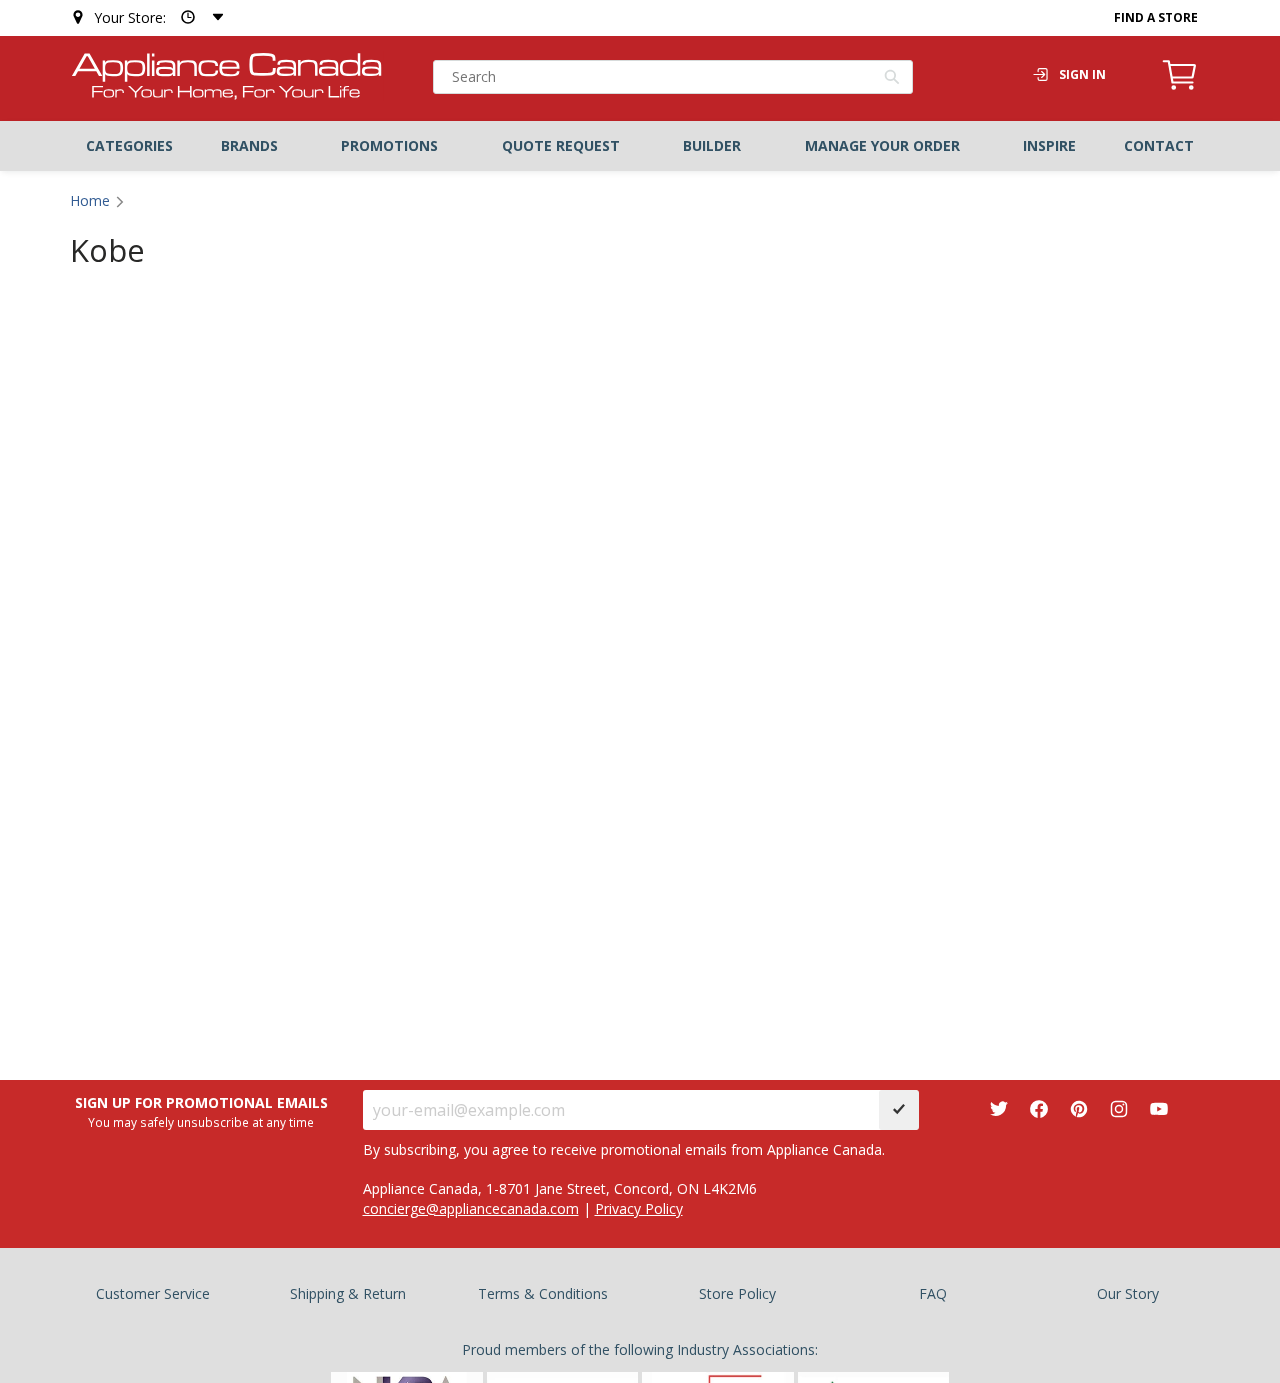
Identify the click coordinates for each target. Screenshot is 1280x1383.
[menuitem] (129, 146)
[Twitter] (999, 1109)
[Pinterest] (1079, 1109)
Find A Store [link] (1156, 17)
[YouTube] (1159, 1109)
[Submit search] (892, 79)
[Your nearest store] (198, 17)
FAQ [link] (933, 1293)
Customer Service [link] (153, 1293)
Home (90, 200)
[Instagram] (1119, 1109)
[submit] (899, 1110)
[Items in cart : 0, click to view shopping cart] (1180, 87)
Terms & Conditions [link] (543, 1293)
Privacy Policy (639, 1208)
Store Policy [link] (737, 1293)
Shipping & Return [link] (348, 1293)
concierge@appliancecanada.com (471, 1208)
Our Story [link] (1128, 1293)
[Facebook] (1039, 1109)
